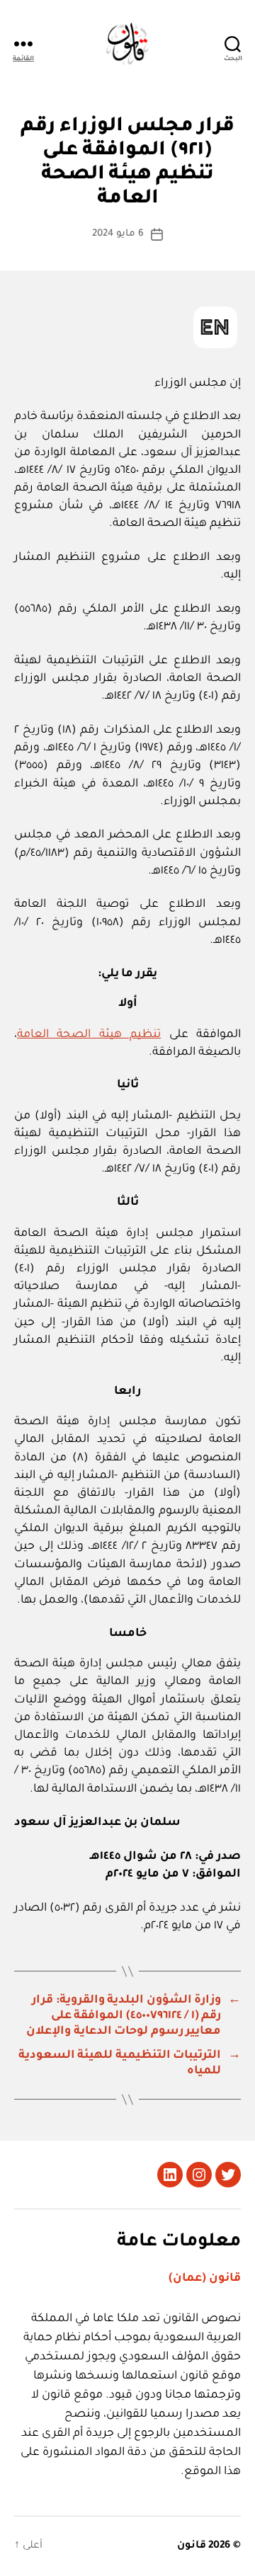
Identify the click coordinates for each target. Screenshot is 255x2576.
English (215, 327)
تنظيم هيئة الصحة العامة (89, 1035)
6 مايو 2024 (118, 234)
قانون (192, 2546)
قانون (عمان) (205, 2279)
